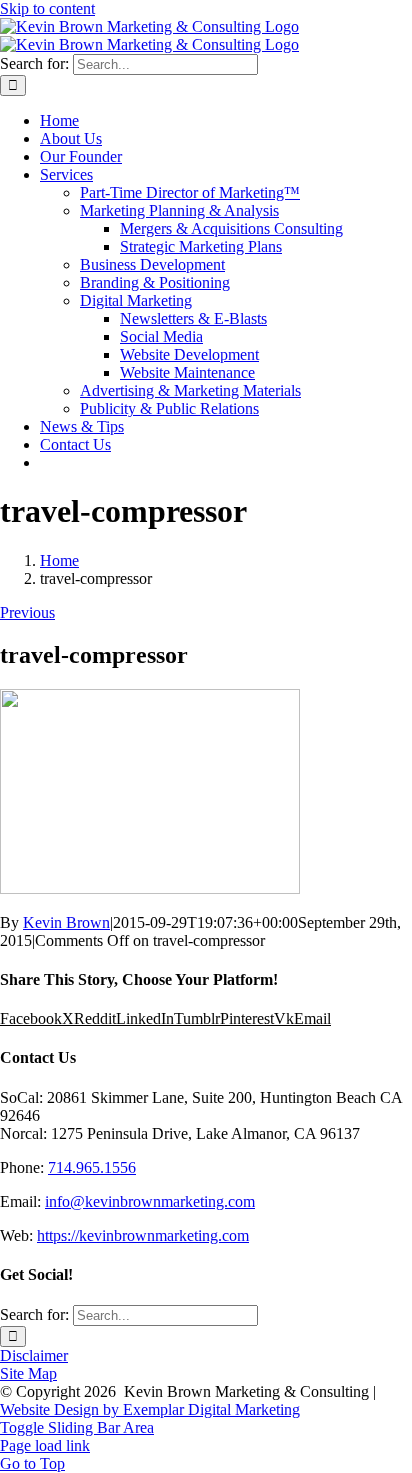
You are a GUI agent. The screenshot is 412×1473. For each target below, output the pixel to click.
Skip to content (47, 8)
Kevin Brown (66, 922)
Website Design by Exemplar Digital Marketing (150, 1409)
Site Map (28, 1373)
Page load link (45, 1445)
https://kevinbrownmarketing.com (143, 1235)
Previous (27, 612)
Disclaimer (34, 1355)
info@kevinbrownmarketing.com (150, 1201)
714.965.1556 (92, 1167)
